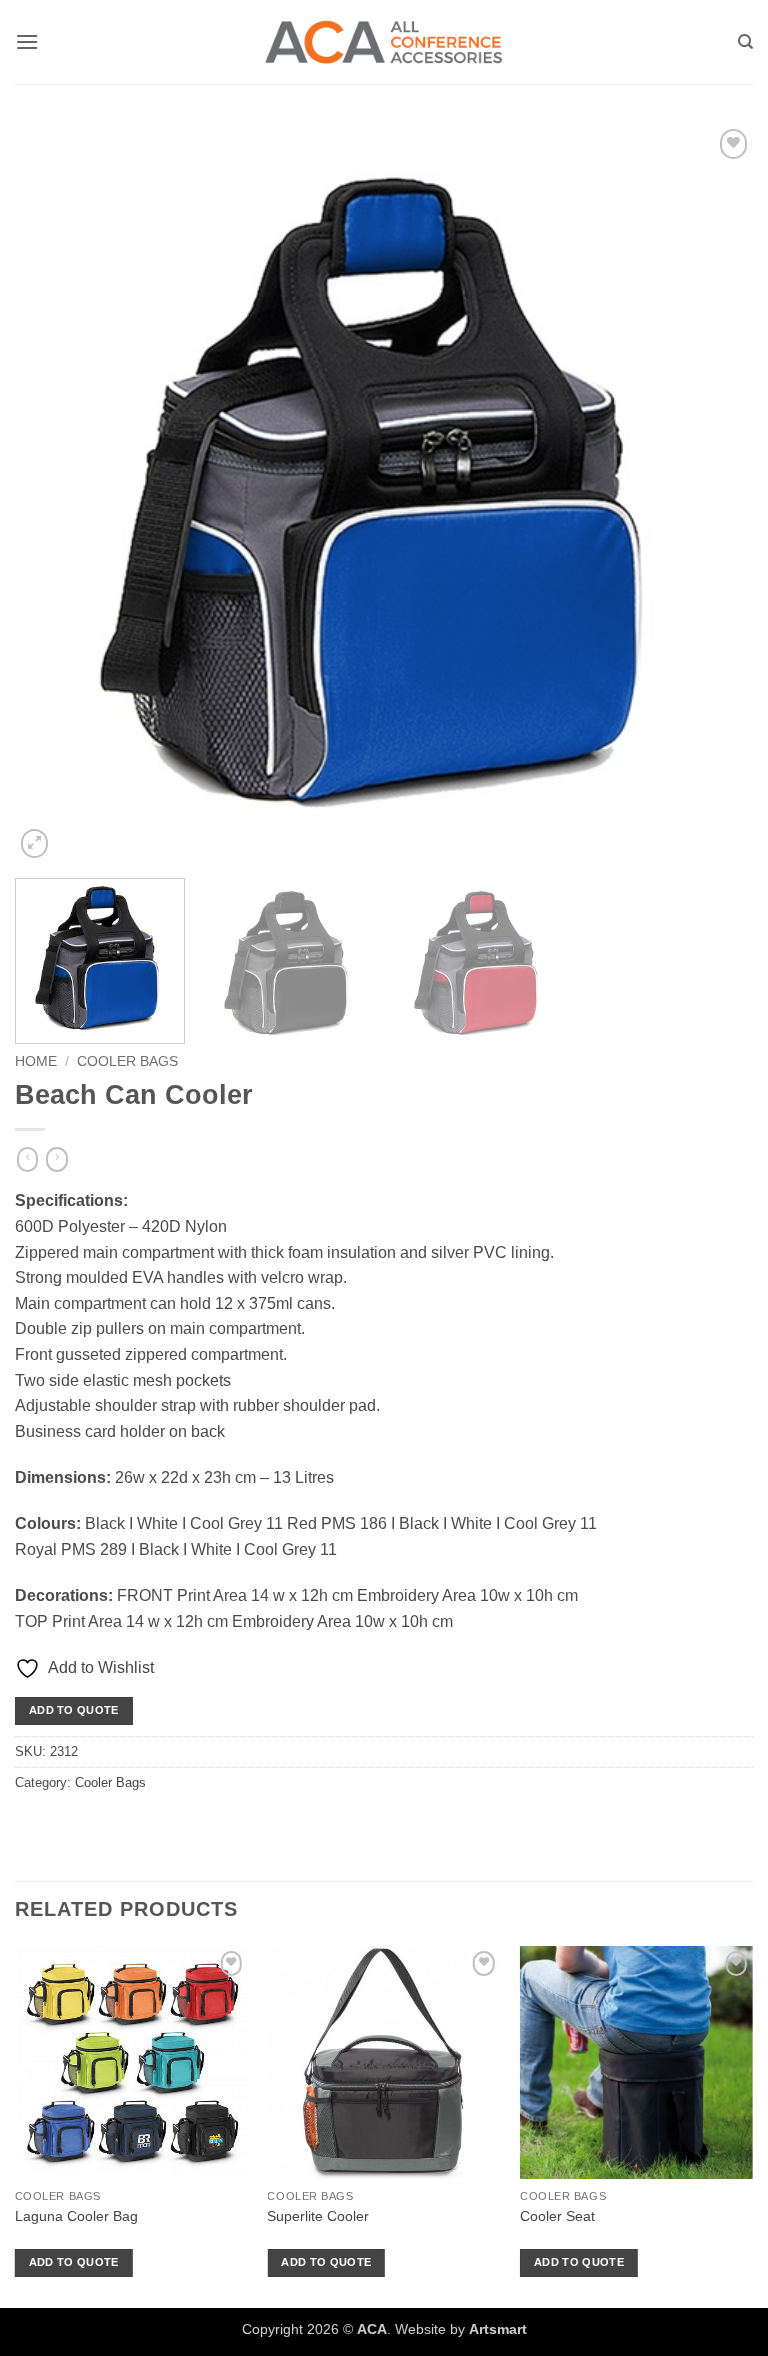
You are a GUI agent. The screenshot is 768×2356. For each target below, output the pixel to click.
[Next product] (27, 1159)
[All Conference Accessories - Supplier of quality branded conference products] (384, 42)
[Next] (713, 494)
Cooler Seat (557, 2216)
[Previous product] (56, 1159)
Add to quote (74, 1710)
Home (36, 1061)
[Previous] (55, 494)
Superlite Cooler (318, 2216)
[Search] (745, 42)
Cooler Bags (127, 1061)
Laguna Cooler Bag (76, 2216)
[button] (27, 41)
